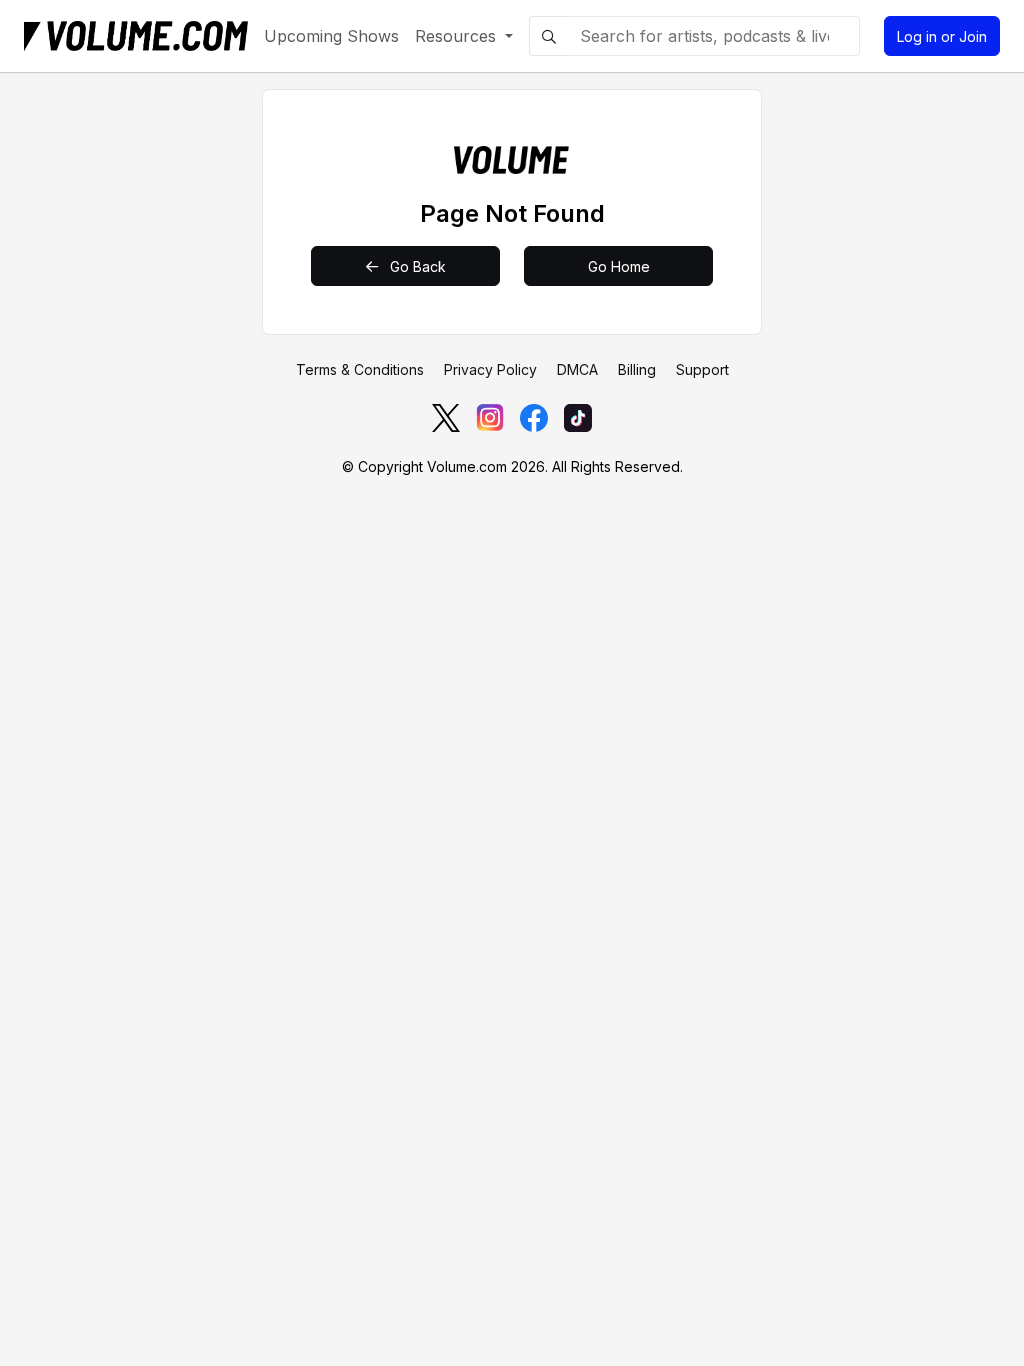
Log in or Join (942, 36)
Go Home (619, 266)
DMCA (577, 369)
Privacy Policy (490, 369)
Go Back (416, 266)
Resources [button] (458, 36)
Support (702, 369)
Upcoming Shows (331, 36)
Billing (637, 369)
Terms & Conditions (360, 369)
